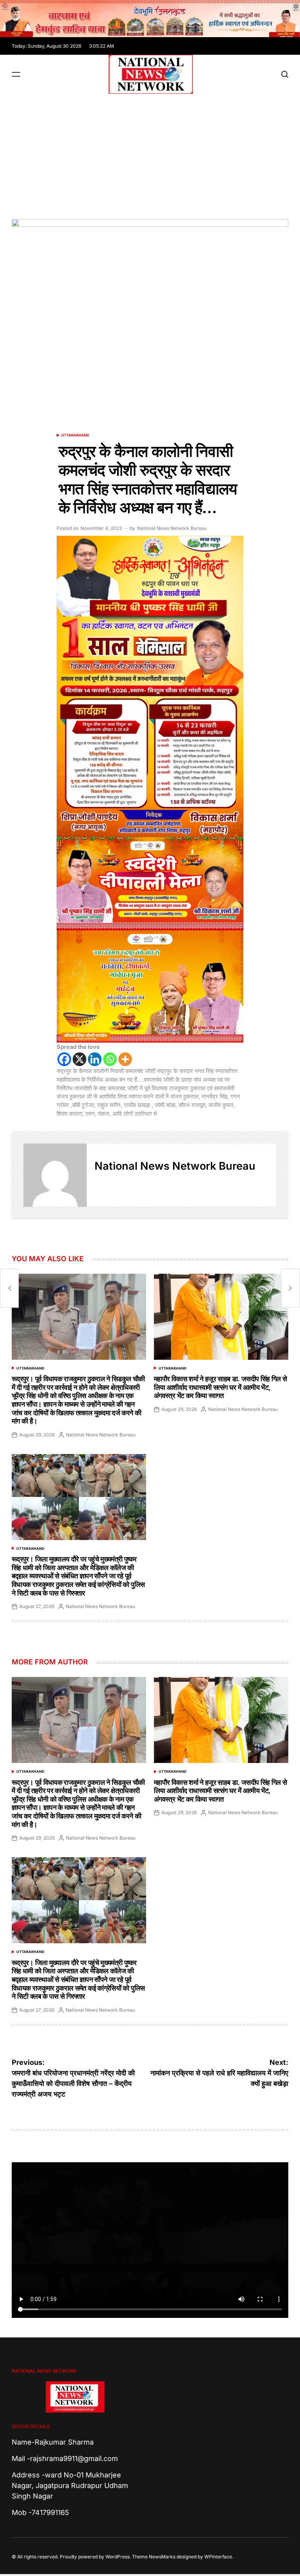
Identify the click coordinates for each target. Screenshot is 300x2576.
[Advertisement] (150, 153)
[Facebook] (64, 1059)
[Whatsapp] (110, 1059)
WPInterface (218, 2557)
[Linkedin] (95, 1059)
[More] (125, 1059)
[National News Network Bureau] (55, 1175)
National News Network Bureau (172, 528)
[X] (79, 1059)
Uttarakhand (75, 435)
